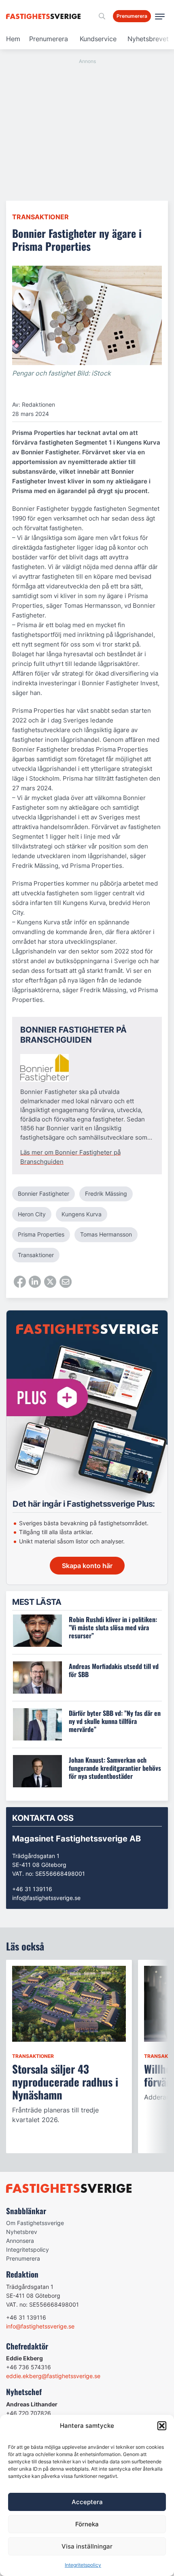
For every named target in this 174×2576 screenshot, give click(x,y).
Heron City (32, 1214)
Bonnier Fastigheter (43, 1194)
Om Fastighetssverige (35, 2223)
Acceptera (87, 2502)
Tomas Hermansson (106, 1234)
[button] (162, 2426)
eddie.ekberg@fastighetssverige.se (53, 2376)
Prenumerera (49, 39)
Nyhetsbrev (22, 2232)
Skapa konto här (87, 1566)
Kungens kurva (82, 1214)
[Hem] (45, 16)
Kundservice (98, 39)
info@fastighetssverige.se (46, 1898)
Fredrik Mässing (106, 1194)
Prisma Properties (41, 1234)
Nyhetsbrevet (148, 39)
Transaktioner (40, 217)
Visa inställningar (87, 2546)
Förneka (87, 2524)
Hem (13, 39)
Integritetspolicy (83, 2565)
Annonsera (20, 2241)
